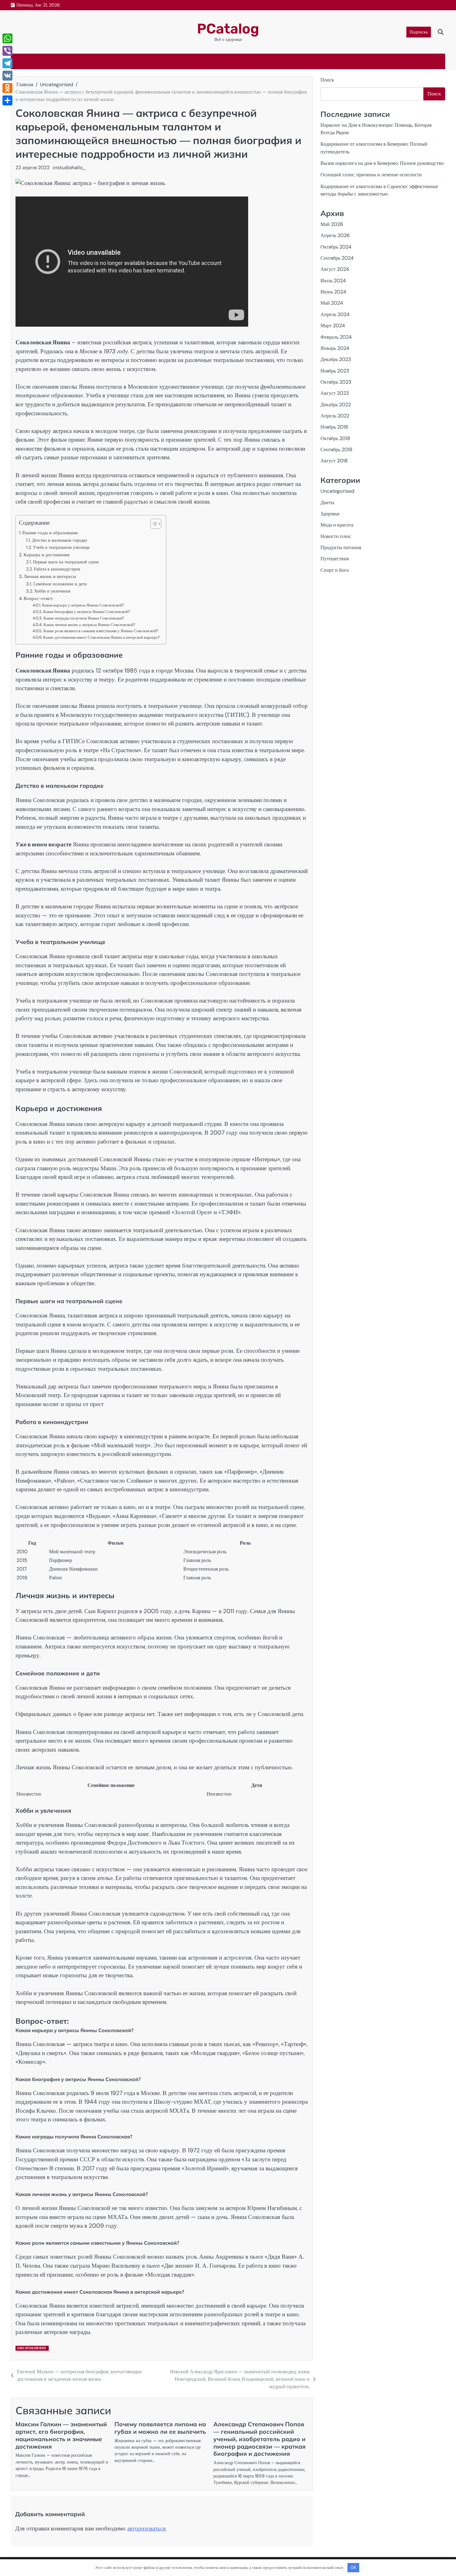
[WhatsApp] (7, 38)
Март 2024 (333, 326)
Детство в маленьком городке (60, 540)
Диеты (327, 503)
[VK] (7, 76)
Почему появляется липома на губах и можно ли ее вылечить (160, 2428)
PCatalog (228, 29)
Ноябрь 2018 (334, 427)
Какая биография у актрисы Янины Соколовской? (87, 612)
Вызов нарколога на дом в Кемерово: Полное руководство (382, 163)
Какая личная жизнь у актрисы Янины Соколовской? (89, 625)
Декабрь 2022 (336, 405)
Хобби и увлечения (52, 591)
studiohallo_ (72, 168)
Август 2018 (334, 461)
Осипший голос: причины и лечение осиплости (371, 175)
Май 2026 (332, 224)
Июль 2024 (333, 281)
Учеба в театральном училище (61, 547)
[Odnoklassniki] (7, 88)
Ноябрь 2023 (335, 371)
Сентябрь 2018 (336, 450)
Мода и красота (337, 525)
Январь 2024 (335, 348)
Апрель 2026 (335, 236)
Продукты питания (341, 547)
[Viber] (7, 51)
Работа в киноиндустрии (57, 569)
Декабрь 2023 (336, 359)
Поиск (327, 80)
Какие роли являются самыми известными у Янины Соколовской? (101, 631)
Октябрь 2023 (336, 382)
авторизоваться (146, 2528)
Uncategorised (32, 2348)
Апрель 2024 (335, 314)
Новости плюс (336, 536)
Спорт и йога (335, 570)
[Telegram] (7, 63)
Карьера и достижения (47, 555)
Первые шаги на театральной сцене (66, 562)
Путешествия (335, 559)
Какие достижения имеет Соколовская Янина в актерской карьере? (101, 637)
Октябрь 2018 (335, 438)
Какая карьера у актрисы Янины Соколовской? (83, 605)
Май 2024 (332, 303)
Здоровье (330, 514)
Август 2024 (335, 269)
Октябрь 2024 (336, 247)
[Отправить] (7, 100)
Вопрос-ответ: (38, 598)
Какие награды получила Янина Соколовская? (84, 618)
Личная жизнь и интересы (50, 576)
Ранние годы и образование (50, 533)
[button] (153, 524)
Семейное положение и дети (60, 584)
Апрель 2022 (335, 416)
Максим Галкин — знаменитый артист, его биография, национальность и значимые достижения (61, 2435)
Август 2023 (335, 393)
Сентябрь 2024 (337, 258)
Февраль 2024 (336, 337)
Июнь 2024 (333, 292)
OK (353, 2567)
